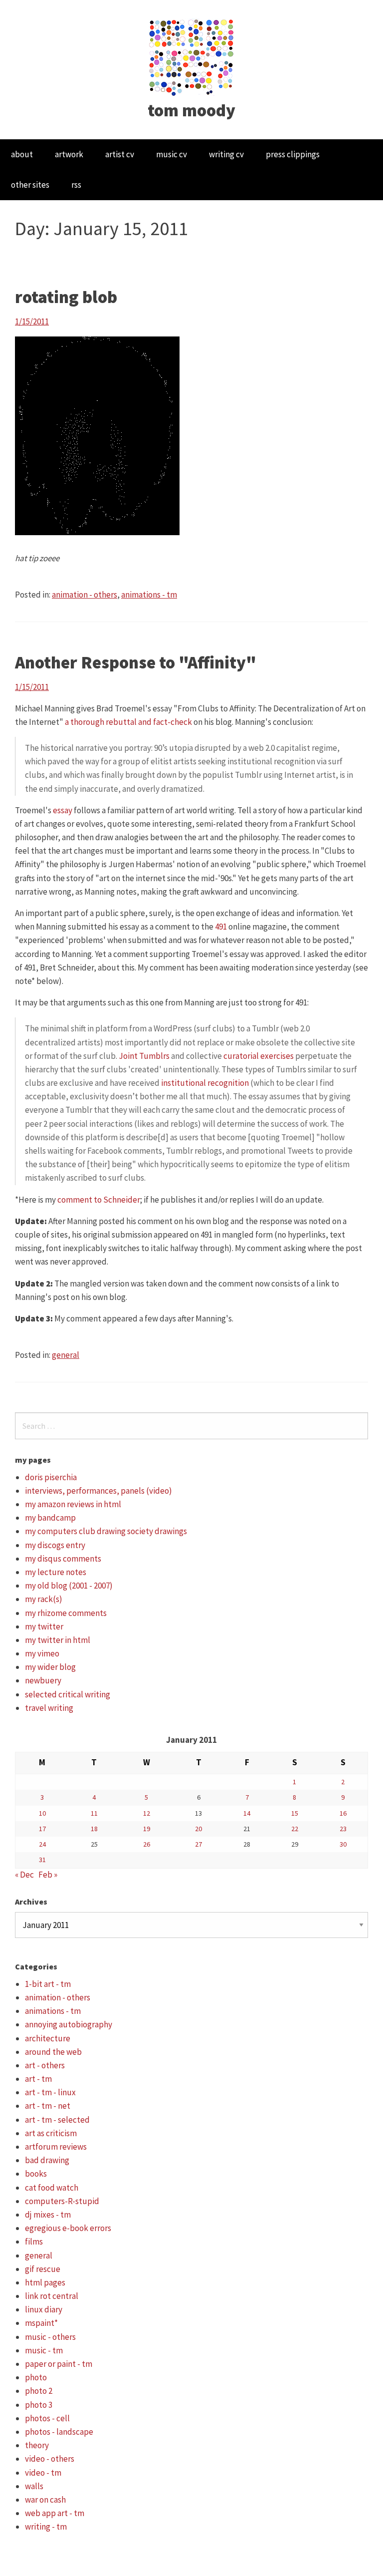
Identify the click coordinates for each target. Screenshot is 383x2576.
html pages (45, 2282)
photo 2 (39, 2391)
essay (63, 810)
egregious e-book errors (68, 2228)
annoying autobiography (69, 2024)
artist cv (120, 154)
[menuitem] (22, 155)
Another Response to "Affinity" (136, 662)
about (22, 154)
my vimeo (42, 1653)
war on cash (45, 2500)
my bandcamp (50, 1518)
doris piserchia (51, 1477)
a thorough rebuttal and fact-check (128, 722)
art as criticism (51, 2133)
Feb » (48, 1875)
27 (198, 1844)
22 (295, 1829)
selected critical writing (68, 1694)
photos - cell (47, 2418)
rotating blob (66, 297)
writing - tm (46, 2527)
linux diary (44, 2309)
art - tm (38, 2079)
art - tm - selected (57, 2120)
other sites (30, 185)
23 (343, 1829)
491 (221, 927)
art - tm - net (48, 2106)
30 (343, 1844)
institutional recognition (205, 1083)
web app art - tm (55, 2513)
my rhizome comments (66, 1613)
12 (147, 1813)
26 (147, 1844)
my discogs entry (55, 1545)
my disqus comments (63, 1559)
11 (94, 1813)
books (36, 2174)
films (34, 2242)
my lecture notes (56, 1572)
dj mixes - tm (48, 2215)
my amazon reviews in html (73, 1504)
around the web (53, 2052)
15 (295, 1813)
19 (147, 1829)
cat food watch (52, 2188)
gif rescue (43, 2269)
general (66, 1355)
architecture (48, 2038)
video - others (50, 2459)
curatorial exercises (259, 1056)
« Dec (24, 1875)
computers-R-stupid (62, 2201)
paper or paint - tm (59, 2364)
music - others (50, 2337)
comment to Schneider (99, 1200)
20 (198, 1829)
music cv (172, 154)
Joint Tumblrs (144, 1056)
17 (42, 1829)
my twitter (44, 1626)
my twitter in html (58, 1640)
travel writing (49, 1708)
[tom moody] (192, 56)
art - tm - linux (50, 2092)
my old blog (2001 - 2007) (69, 1586)
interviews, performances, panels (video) (98, 1491)
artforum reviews (56, 2147)
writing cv (226, 154)
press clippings (293, 154)
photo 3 (39, 2405)
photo (36, 2377)
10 (42, 1813)
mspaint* (41, 2323)
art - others (45, 2065)
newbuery (43, 1680)
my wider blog (50, 1667)
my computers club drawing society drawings (106, 1531)
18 (94, 1829)
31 (42, 1860)
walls (34, 2486)
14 (247, 1813)
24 (42, 1844)
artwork (69, 154)
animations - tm (149, 595)
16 (343, 1813)
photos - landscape (59, 2432)
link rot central (52, 2296)
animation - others (85, 595)
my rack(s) (44, 1599)
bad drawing (47, 2160)
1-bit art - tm (48, 1984)
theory (37, 2445)
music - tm (44, 2350)
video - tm (43, 2473)
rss (76, 185)
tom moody (191, 110)
